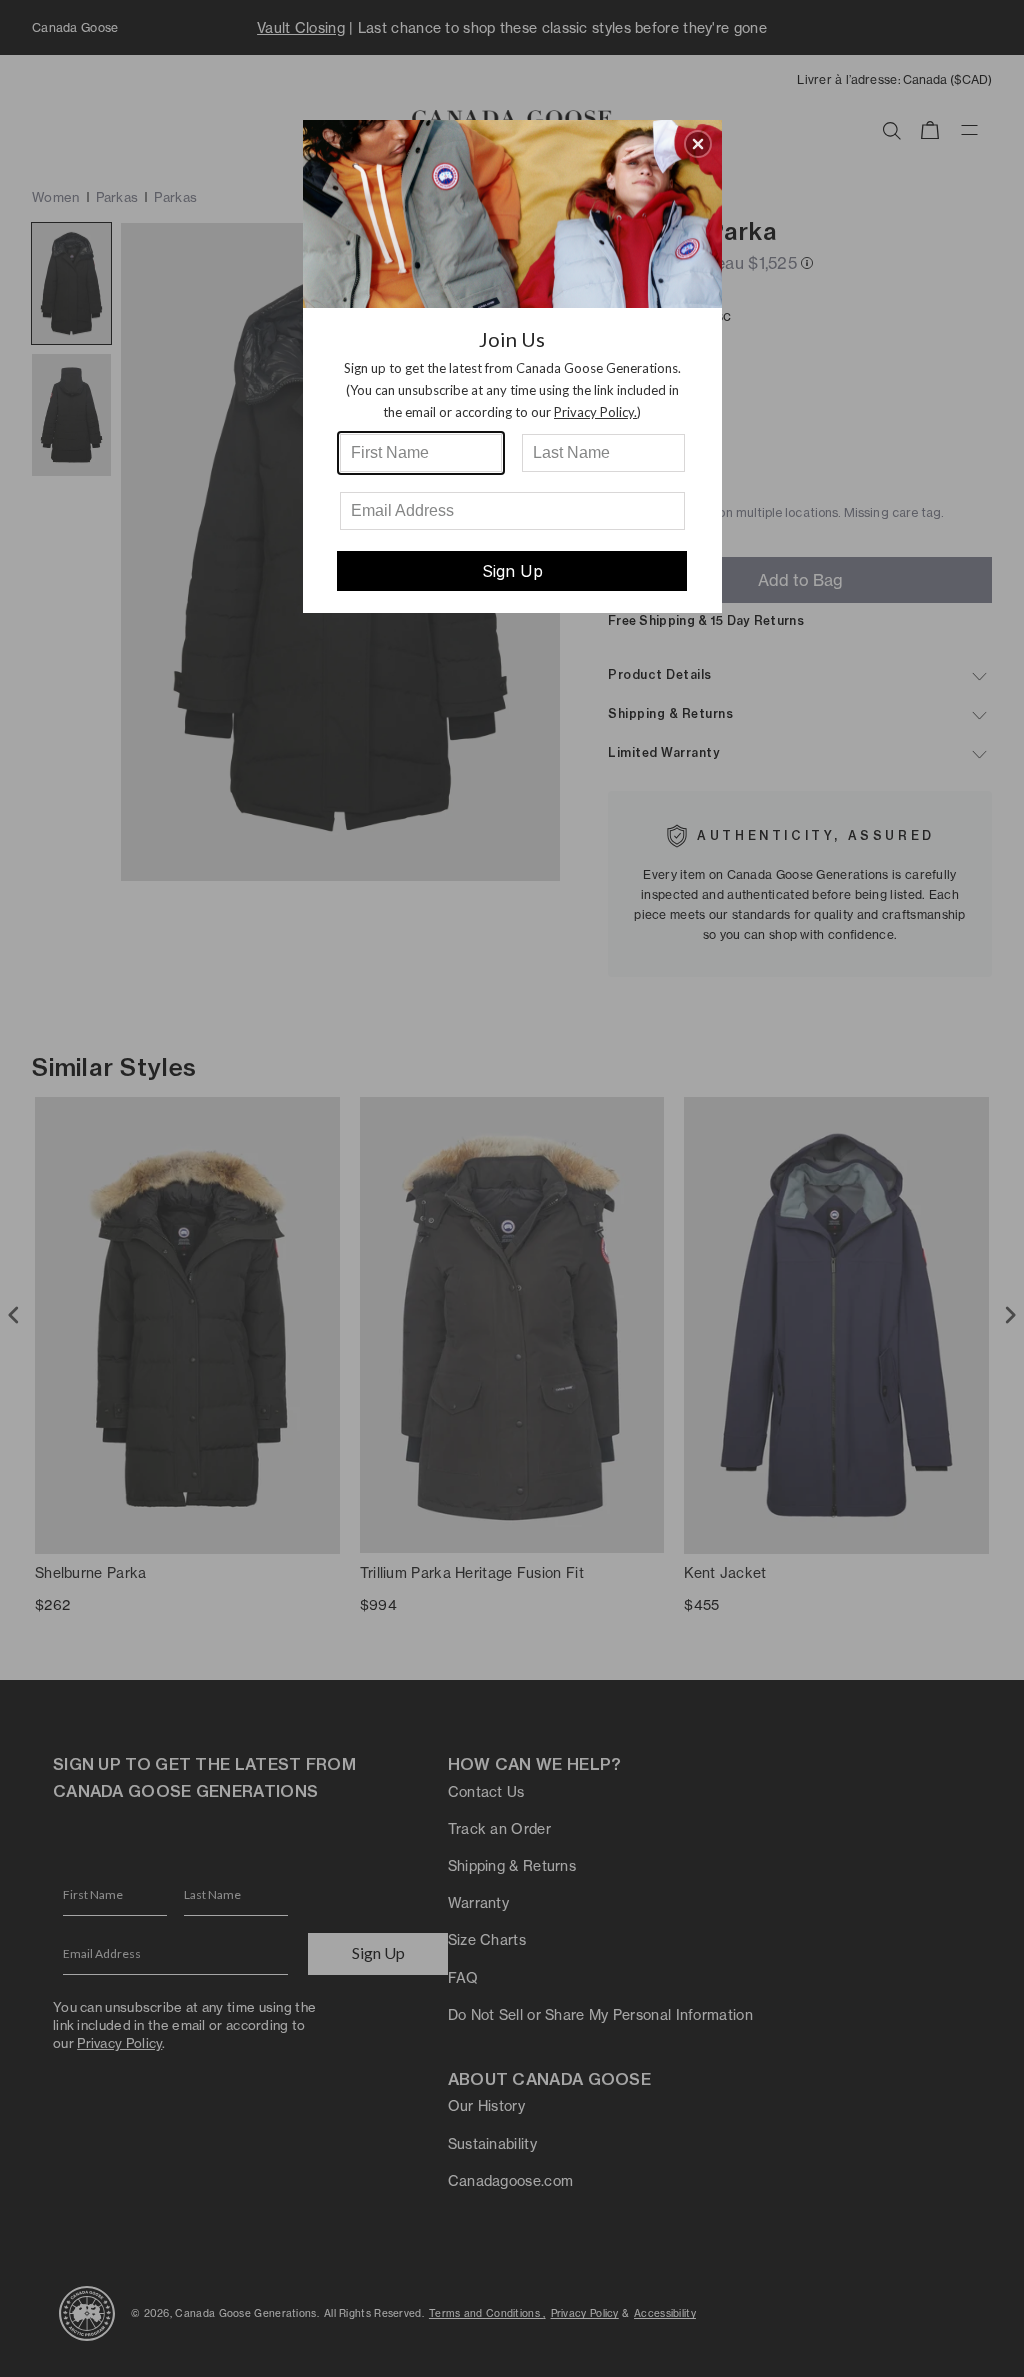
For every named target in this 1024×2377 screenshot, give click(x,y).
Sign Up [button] (512, 571)
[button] (698, 144)
